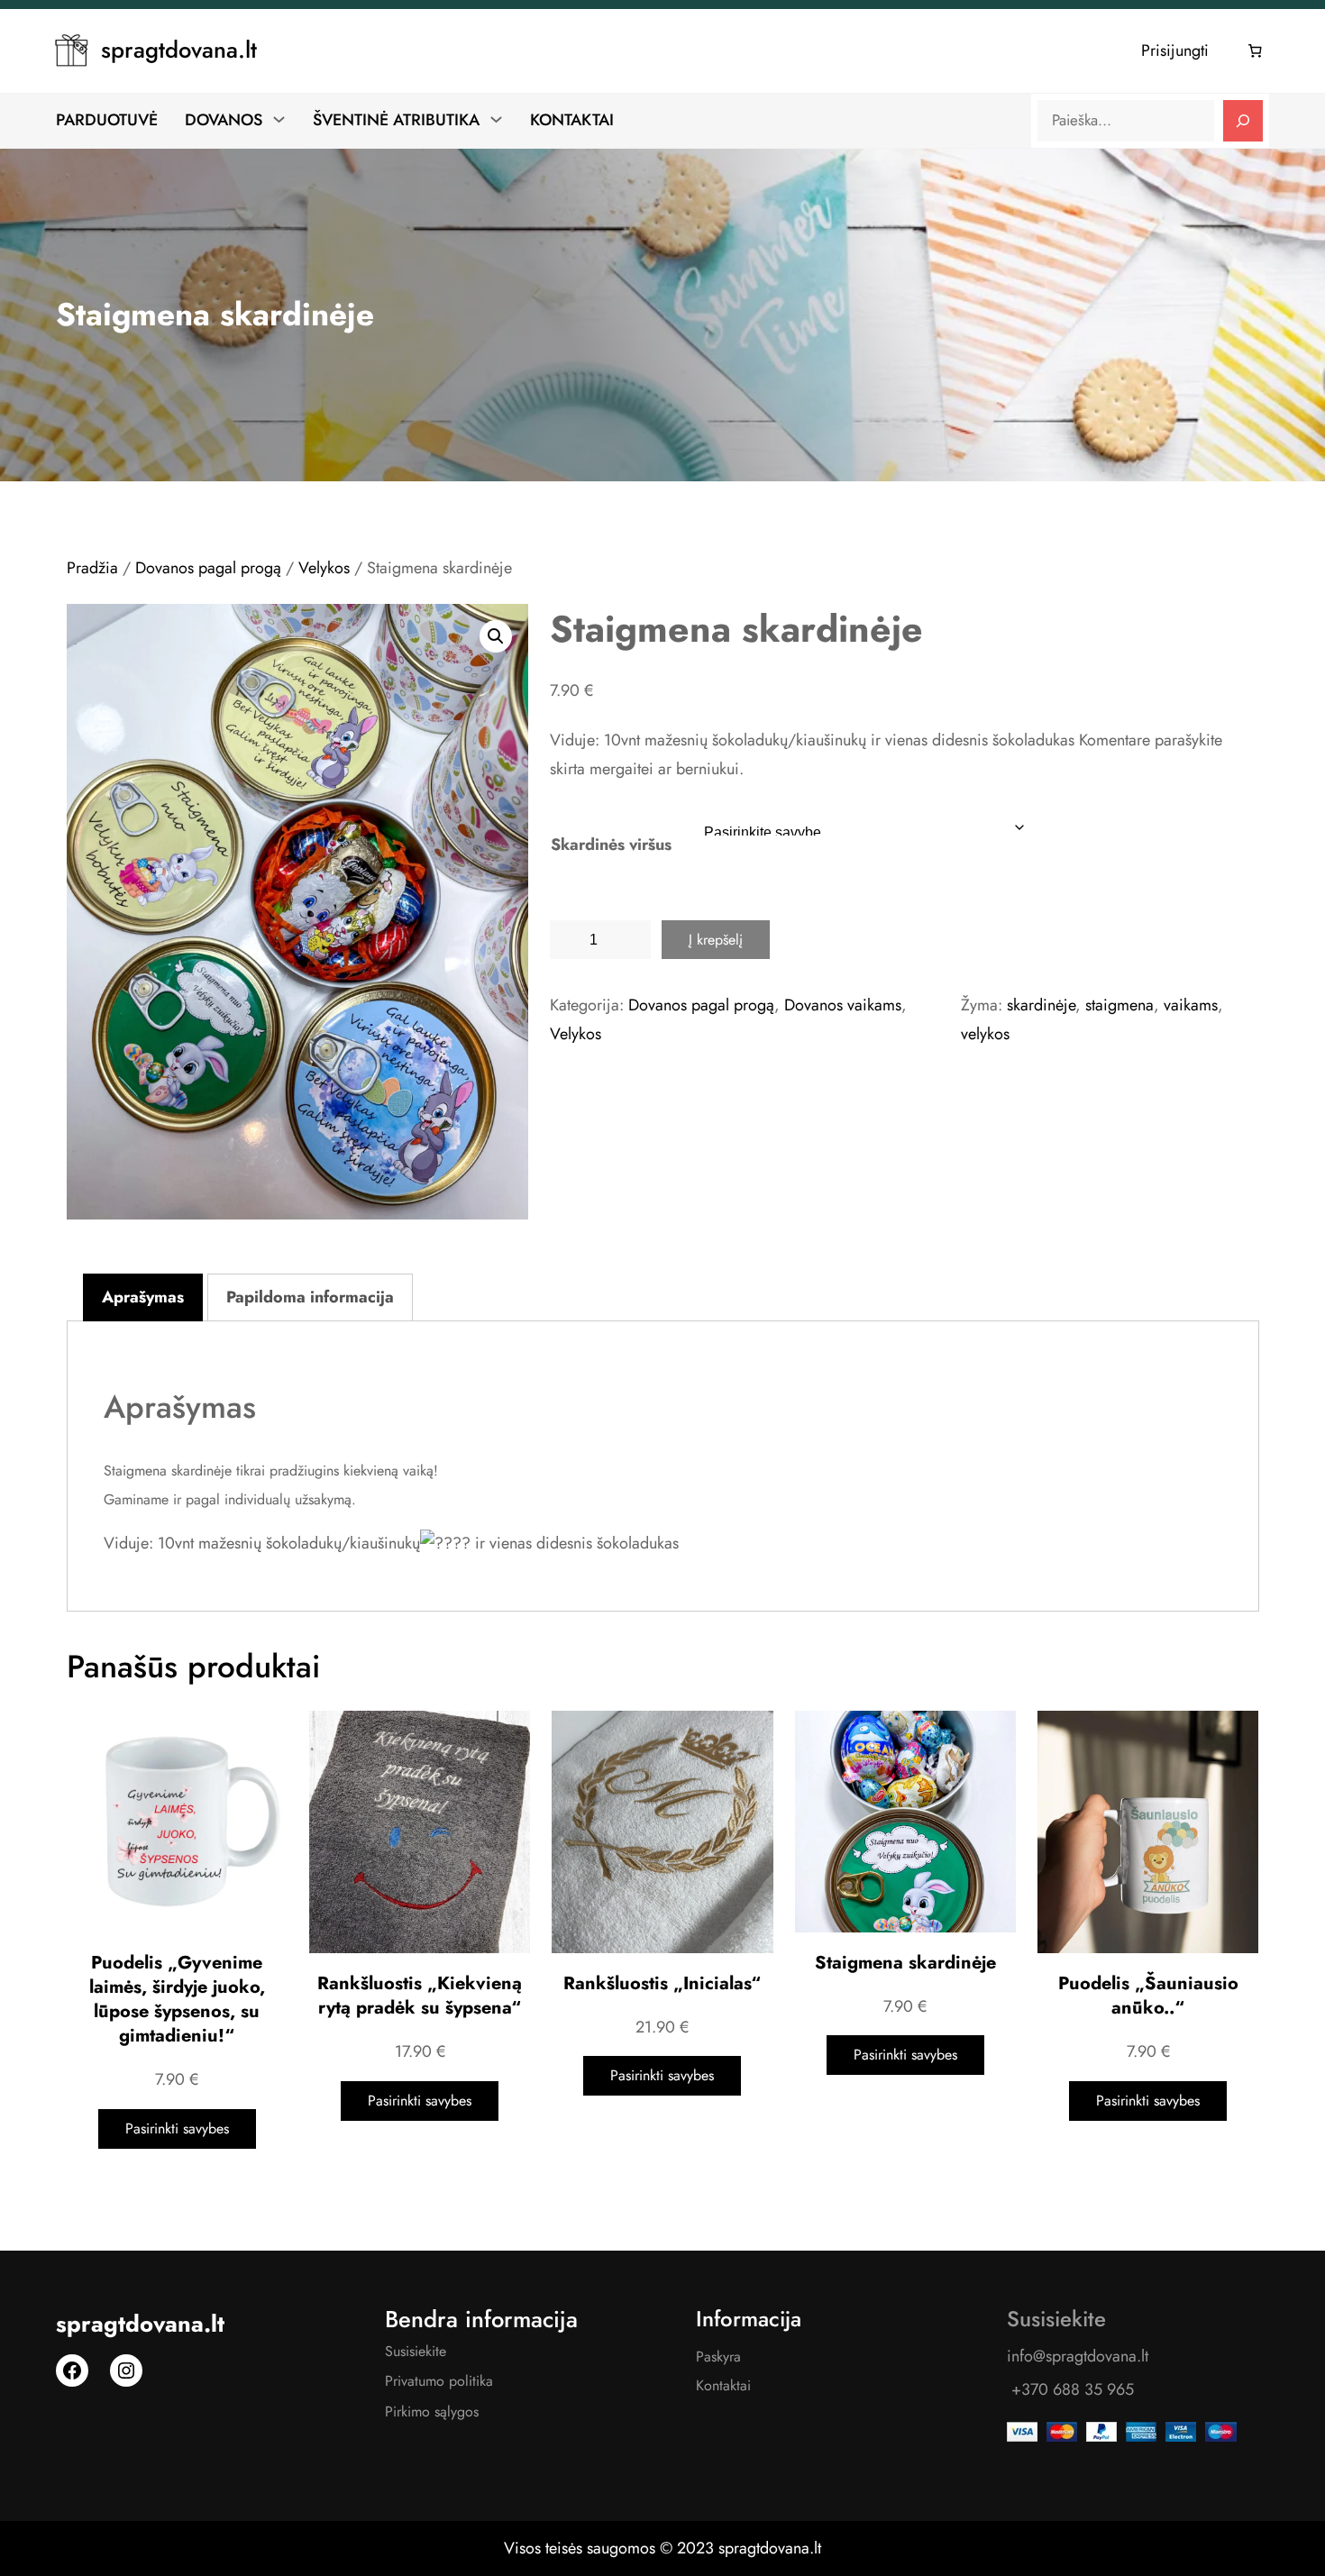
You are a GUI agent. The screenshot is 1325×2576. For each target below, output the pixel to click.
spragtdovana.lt (179, 50)
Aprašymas (143, 1297)
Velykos (324, 568)
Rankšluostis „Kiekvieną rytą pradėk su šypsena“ (420, 1996)
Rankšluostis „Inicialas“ (662, 1983)
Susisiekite (416, 2351)
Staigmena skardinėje (905, 1963)
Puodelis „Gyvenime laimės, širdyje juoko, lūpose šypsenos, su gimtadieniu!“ (177, 2000)
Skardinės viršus (611, 845)
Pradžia (92, 568)
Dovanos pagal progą (208, 568)
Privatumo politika (439, 2381)
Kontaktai (723, 2385)
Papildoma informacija (310, 1297)
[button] (496, 636)
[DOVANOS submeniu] (279, 119)
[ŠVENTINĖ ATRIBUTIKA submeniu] (496, 119)
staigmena (1119, 1005)
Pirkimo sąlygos (432, 2412)
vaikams (1191, 1005)
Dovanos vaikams (843, 1005)
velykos (985, 1034)
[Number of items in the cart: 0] (1256, 51)
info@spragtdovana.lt (1078, 2356)
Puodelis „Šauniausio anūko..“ (1148, 1996)
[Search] (1243, 121)
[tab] (143, 1298)
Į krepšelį (716, 940)
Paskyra (718, 2357)
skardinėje (1041, 1005)
